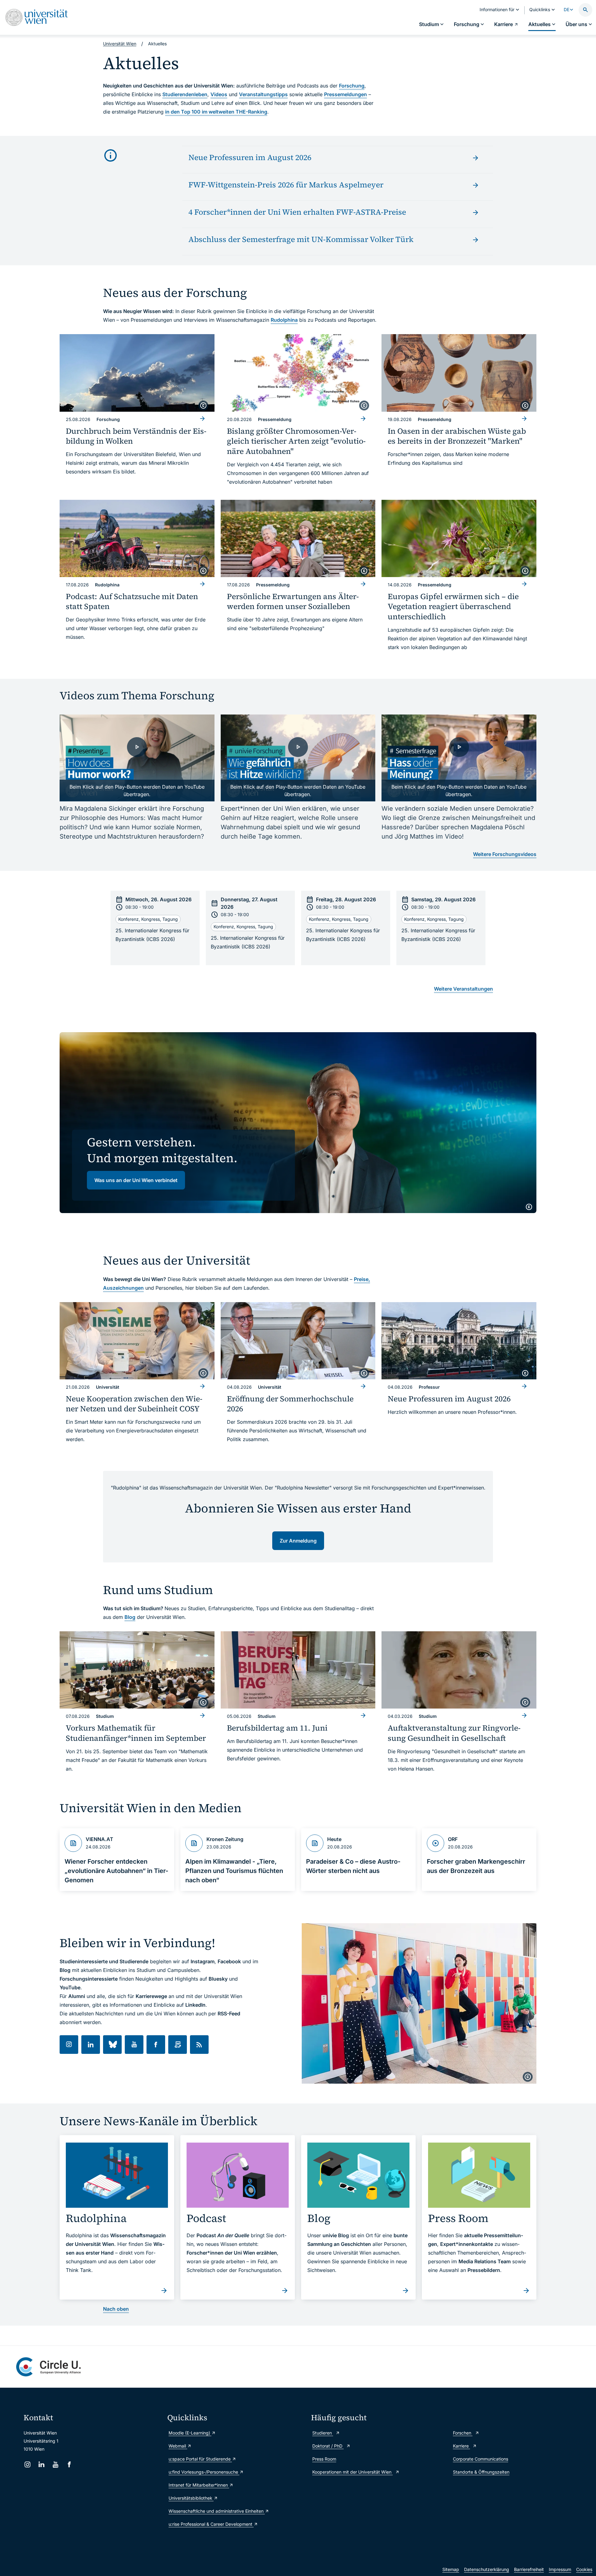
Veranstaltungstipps (263, 94)
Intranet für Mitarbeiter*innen (199, 2485)
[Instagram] (27, 2464)
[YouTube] (55, 2464)
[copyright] (203, 405)
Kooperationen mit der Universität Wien (352, 2472)
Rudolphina (284, 320)
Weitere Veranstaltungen (463, 989)
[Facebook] (69, 2464)
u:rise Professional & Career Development (211, 2524)
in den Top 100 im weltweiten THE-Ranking (216, 112)
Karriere (461, 2446)
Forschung (352, 86)
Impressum (560, 2569)
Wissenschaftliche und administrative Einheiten (217, 2511)
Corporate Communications (481, 2459)
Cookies (584, 2569)
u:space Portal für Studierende (200, 2459)
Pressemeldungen (345, 94)
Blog (130, 1617)
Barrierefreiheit (529, 2569)
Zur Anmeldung (298, 1541)
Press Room (324, 2459)
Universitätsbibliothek (191, 2498)
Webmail (178, 2446)
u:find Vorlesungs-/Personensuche (204, 2472)
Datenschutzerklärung (487, 2569)
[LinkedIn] (41, 2464)
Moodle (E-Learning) (190, 2433)
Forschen (463, 2433)
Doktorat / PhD (328, 2446)
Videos (219, 94)
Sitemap (451, 2569)
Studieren (323, 2433)
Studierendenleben (185, 94)
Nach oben (116, 2309)
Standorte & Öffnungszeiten (481, 2472)
